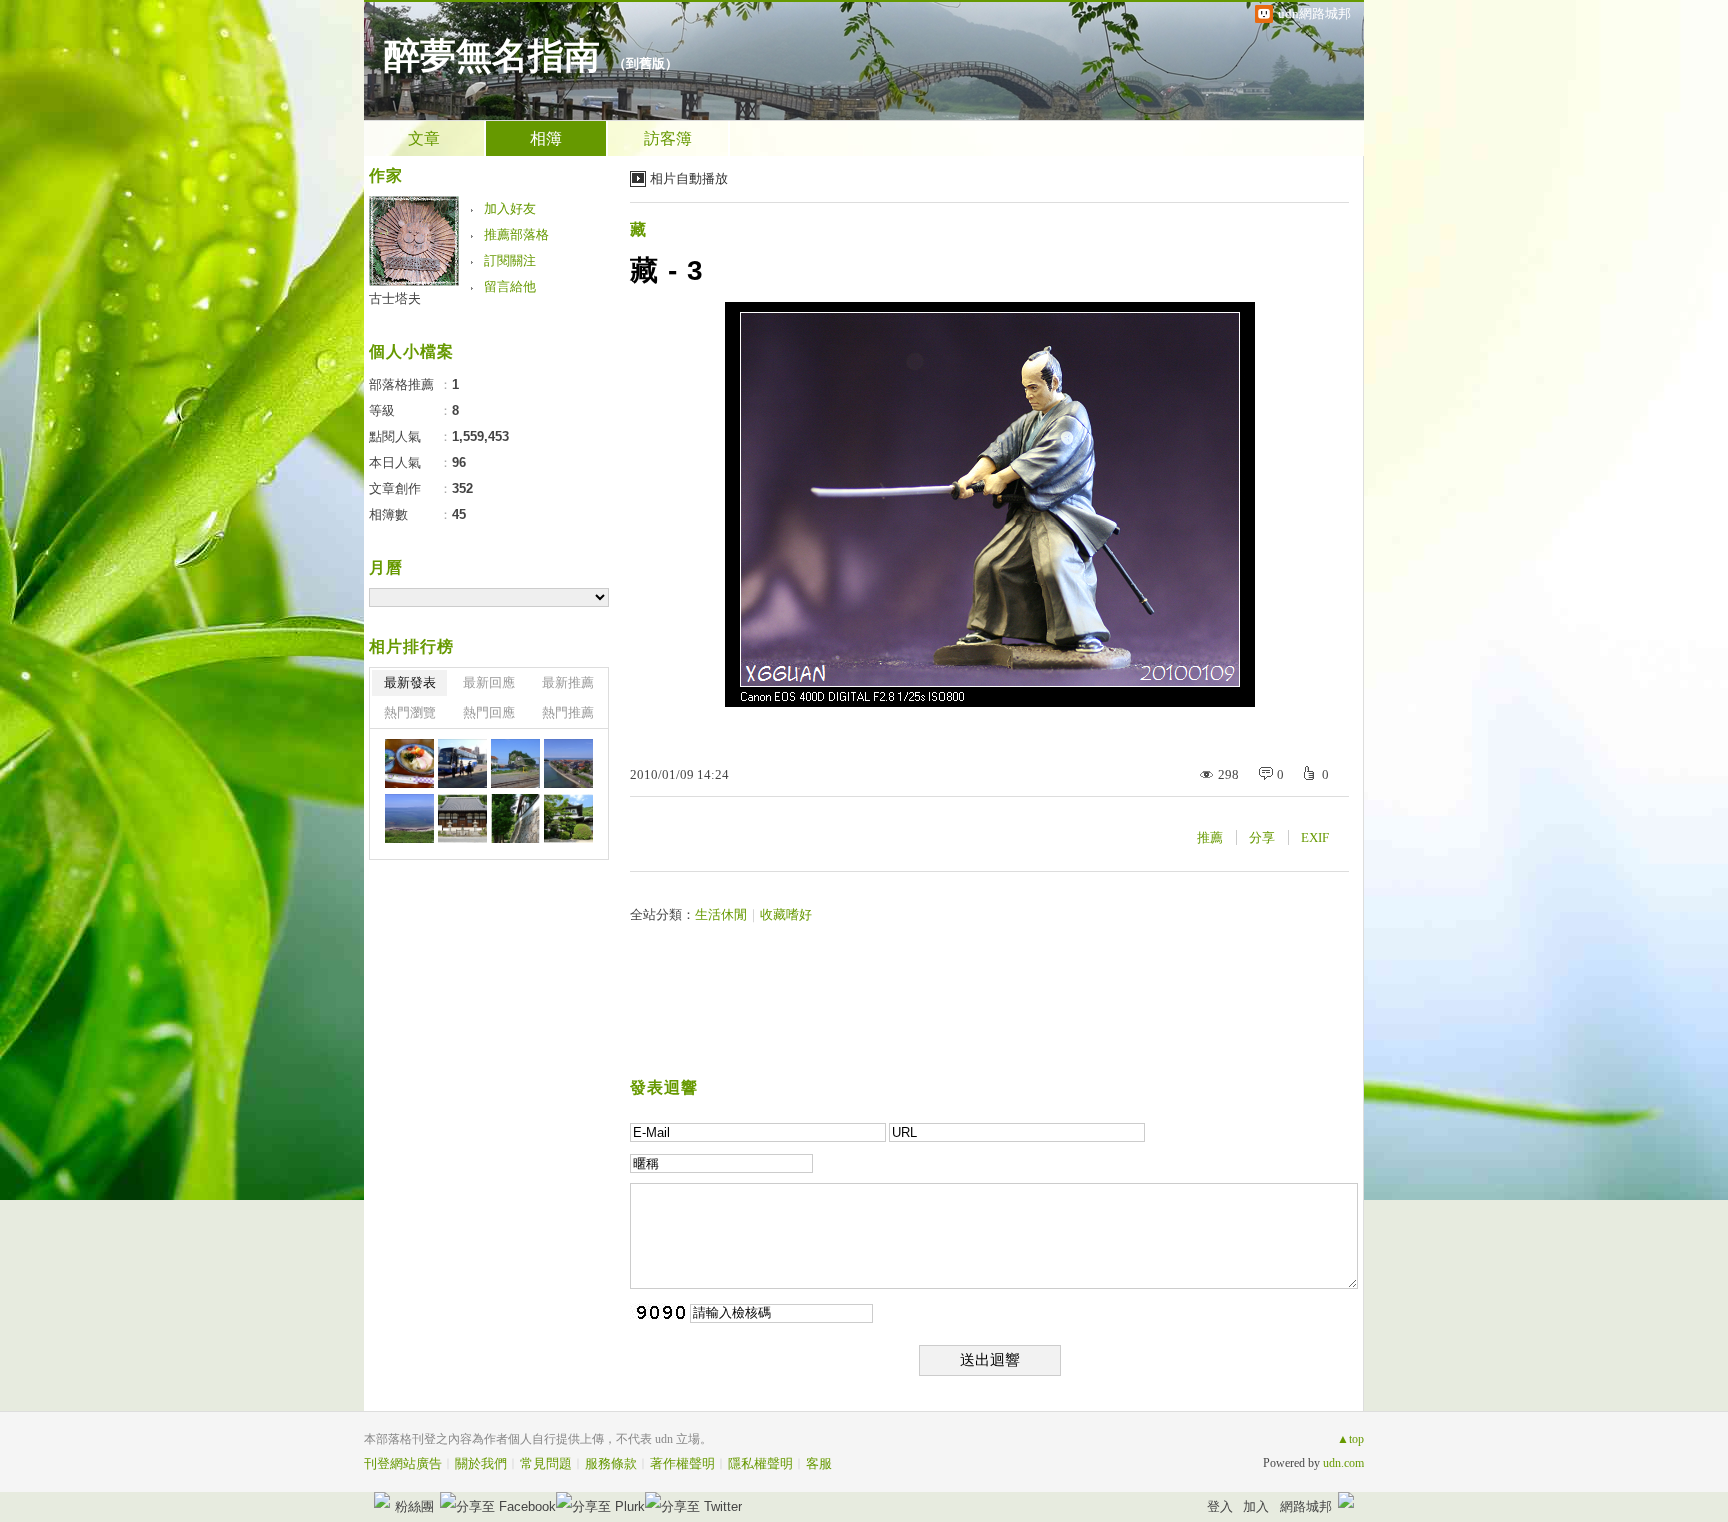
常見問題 (546, 1463)
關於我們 (481, 1463)
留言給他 (510, 286)
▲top (1350, 1439)
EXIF (1315, 837)
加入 (1256, 1506)
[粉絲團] (382, 1500)
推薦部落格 (516, 234)
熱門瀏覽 (410, 712)
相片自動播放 (689, 178)
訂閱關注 (510, 260)
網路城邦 (1306, 1506)
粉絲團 (414, 1506)
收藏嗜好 (786, 914)
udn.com (1343, 1463)
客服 (819, 1463)
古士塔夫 (395, 298)
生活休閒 (721, 914)
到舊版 (645, 63)
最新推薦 (568, 682)
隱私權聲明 (760, 1463)
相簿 (546, 138)
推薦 (1210, 837)
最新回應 (489, 682)
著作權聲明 (682, 1463)
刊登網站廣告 (403, 1463)
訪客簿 (668, 138)
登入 (1220, 1506)
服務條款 (611, 1463)
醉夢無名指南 (492, 56)
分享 (1262, 837)
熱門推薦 (568, 712)
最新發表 (410, 682)
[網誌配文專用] (462, 763)
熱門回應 (489, 712)
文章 (424, 138)
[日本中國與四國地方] (409, 763)
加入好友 (510, 208)
